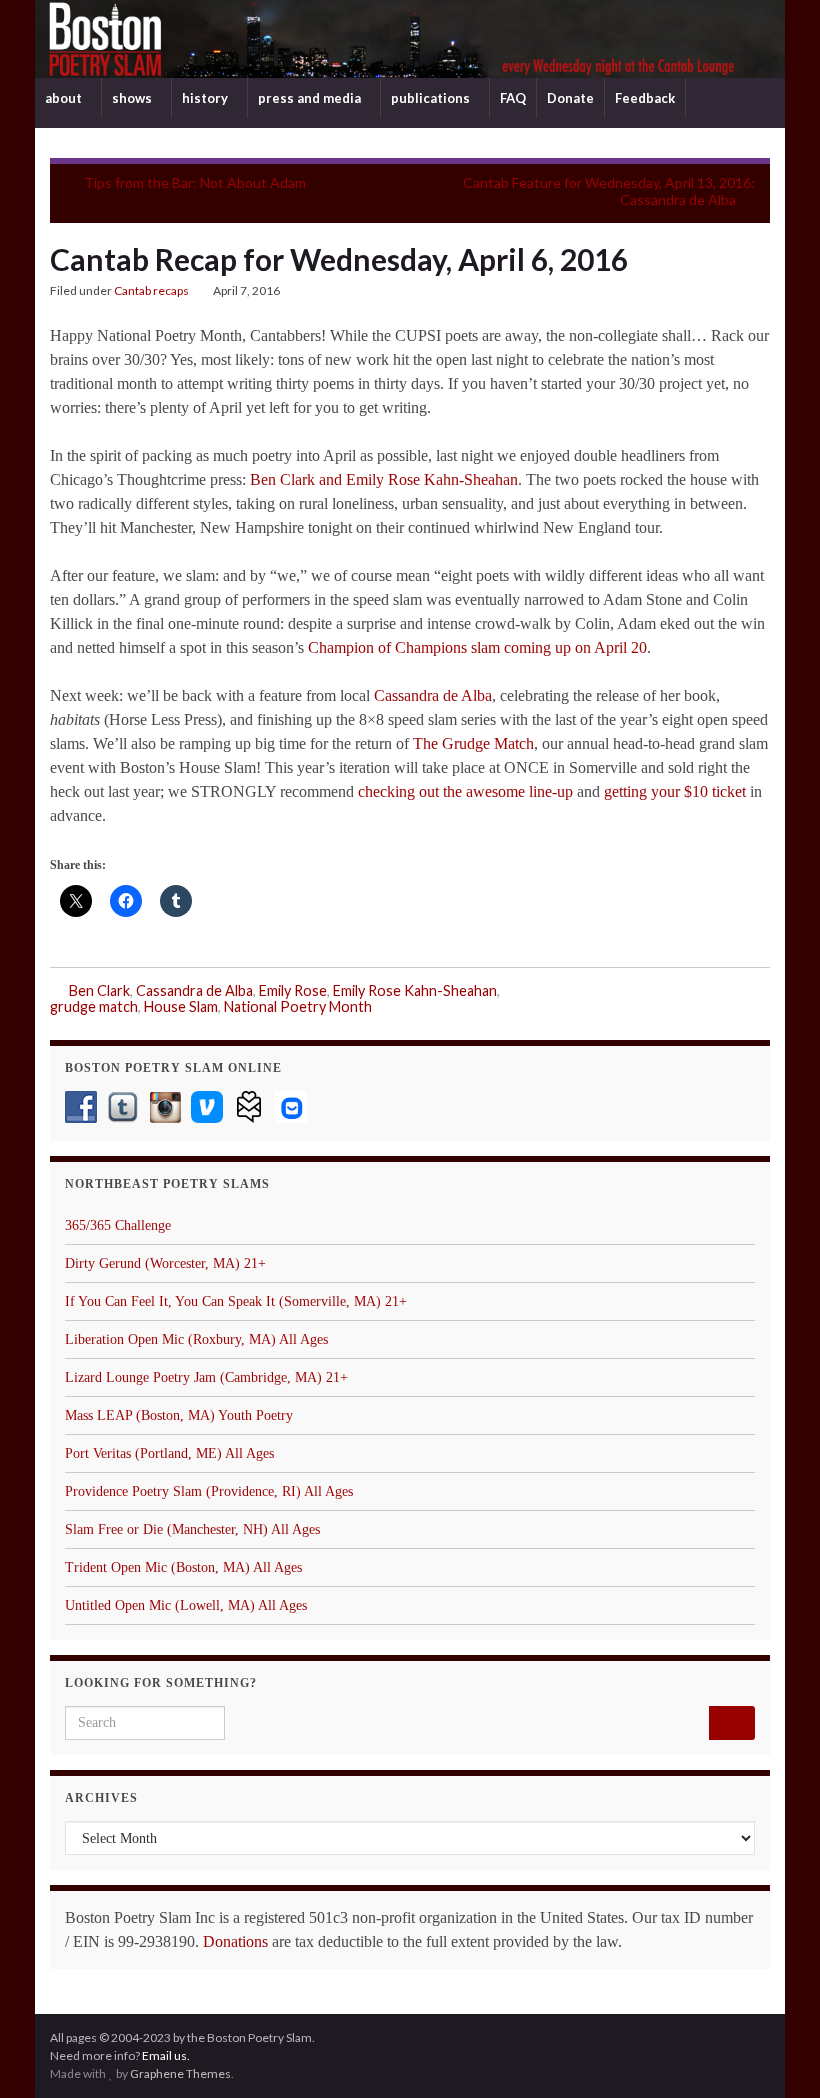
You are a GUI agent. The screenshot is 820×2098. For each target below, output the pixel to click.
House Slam (181, 1006)
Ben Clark (99, 990)
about (65, 98)
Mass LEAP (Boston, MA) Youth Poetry (179, 1415)
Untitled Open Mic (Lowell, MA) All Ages (186, 1605)
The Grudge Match (473, 743)
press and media (311, 98)
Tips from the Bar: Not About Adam (195, 182)
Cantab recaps (151, 290)
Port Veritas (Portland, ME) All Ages (169, 1453)
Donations (235, 1941)
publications (432, 98)
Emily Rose (293, 990)
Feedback (645, 98)
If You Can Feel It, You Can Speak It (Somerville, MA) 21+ (236, 1301)
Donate (570, 98)
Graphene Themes (180, 2073)
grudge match (94, 1006)
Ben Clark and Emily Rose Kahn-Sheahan (384, 479)
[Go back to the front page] (410, 39)
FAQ (513, 98)
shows (133, 98)
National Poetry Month (298, 1006)
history (206, 98)
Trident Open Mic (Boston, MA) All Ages (183, 1567)
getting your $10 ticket (675, 791)
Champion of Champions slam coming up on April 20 (477, 647)
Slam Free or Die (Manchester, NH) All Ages (192, 1529)
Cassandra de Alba (433, 695)
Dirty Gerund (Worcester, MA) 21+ (165, 1263)
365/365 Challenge (118, 1225)
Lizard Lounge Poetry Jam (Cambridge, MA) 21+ (206, 1377)
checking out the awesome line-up (465, 791)
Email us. (166, 2055)
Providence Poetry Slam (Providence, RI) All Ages (209, 1491)
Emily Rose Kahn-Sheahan (415, 990)
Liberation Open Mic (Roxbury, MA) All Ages (196, 1339)
